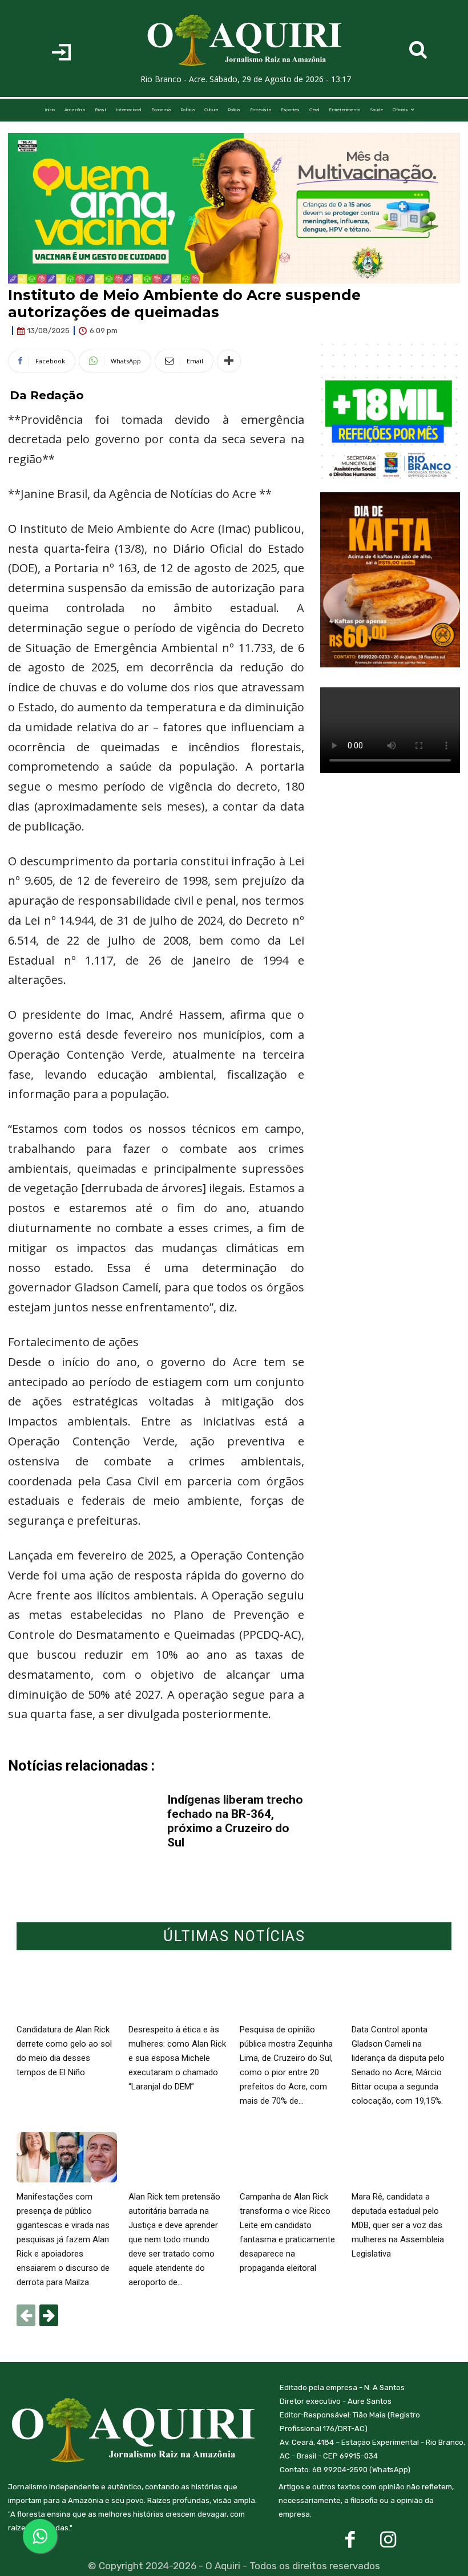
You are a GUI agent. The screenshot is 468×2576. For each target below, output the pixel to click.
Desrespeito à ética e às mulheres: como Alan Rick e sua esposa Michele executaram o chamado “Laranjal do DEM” (177, 2058)
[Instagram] (388, 2540)
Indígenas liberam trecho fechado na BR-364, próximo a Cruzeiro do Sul (235, 1821)
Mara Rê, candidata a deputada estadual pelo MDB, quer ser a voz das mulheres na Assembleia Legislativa (398, 2225)
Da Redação (47, 395)
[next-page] (49, 2315)
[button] (418, 50)
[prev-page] (26, 2315)
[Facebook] (350, 2540)
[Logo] (245, 40)
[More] (229, 361)
